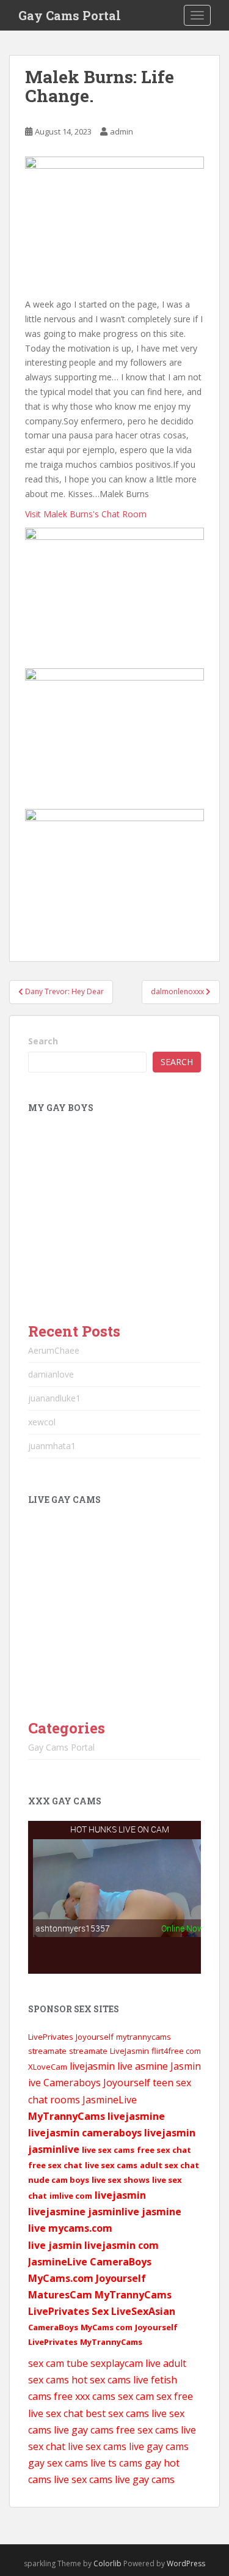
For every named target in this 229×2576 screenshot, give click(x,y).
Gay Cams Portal (70, 15)
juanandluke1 (54, 1398)
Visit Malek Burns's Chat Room (86, 514)
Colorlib (107, 2563)
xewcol (42, 1422)
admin (122, 131)
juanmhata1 (52, 1446)
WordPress (186, 2563)
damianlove (51, 1374)
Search (43, 1041)
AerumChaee (54, 1350)
